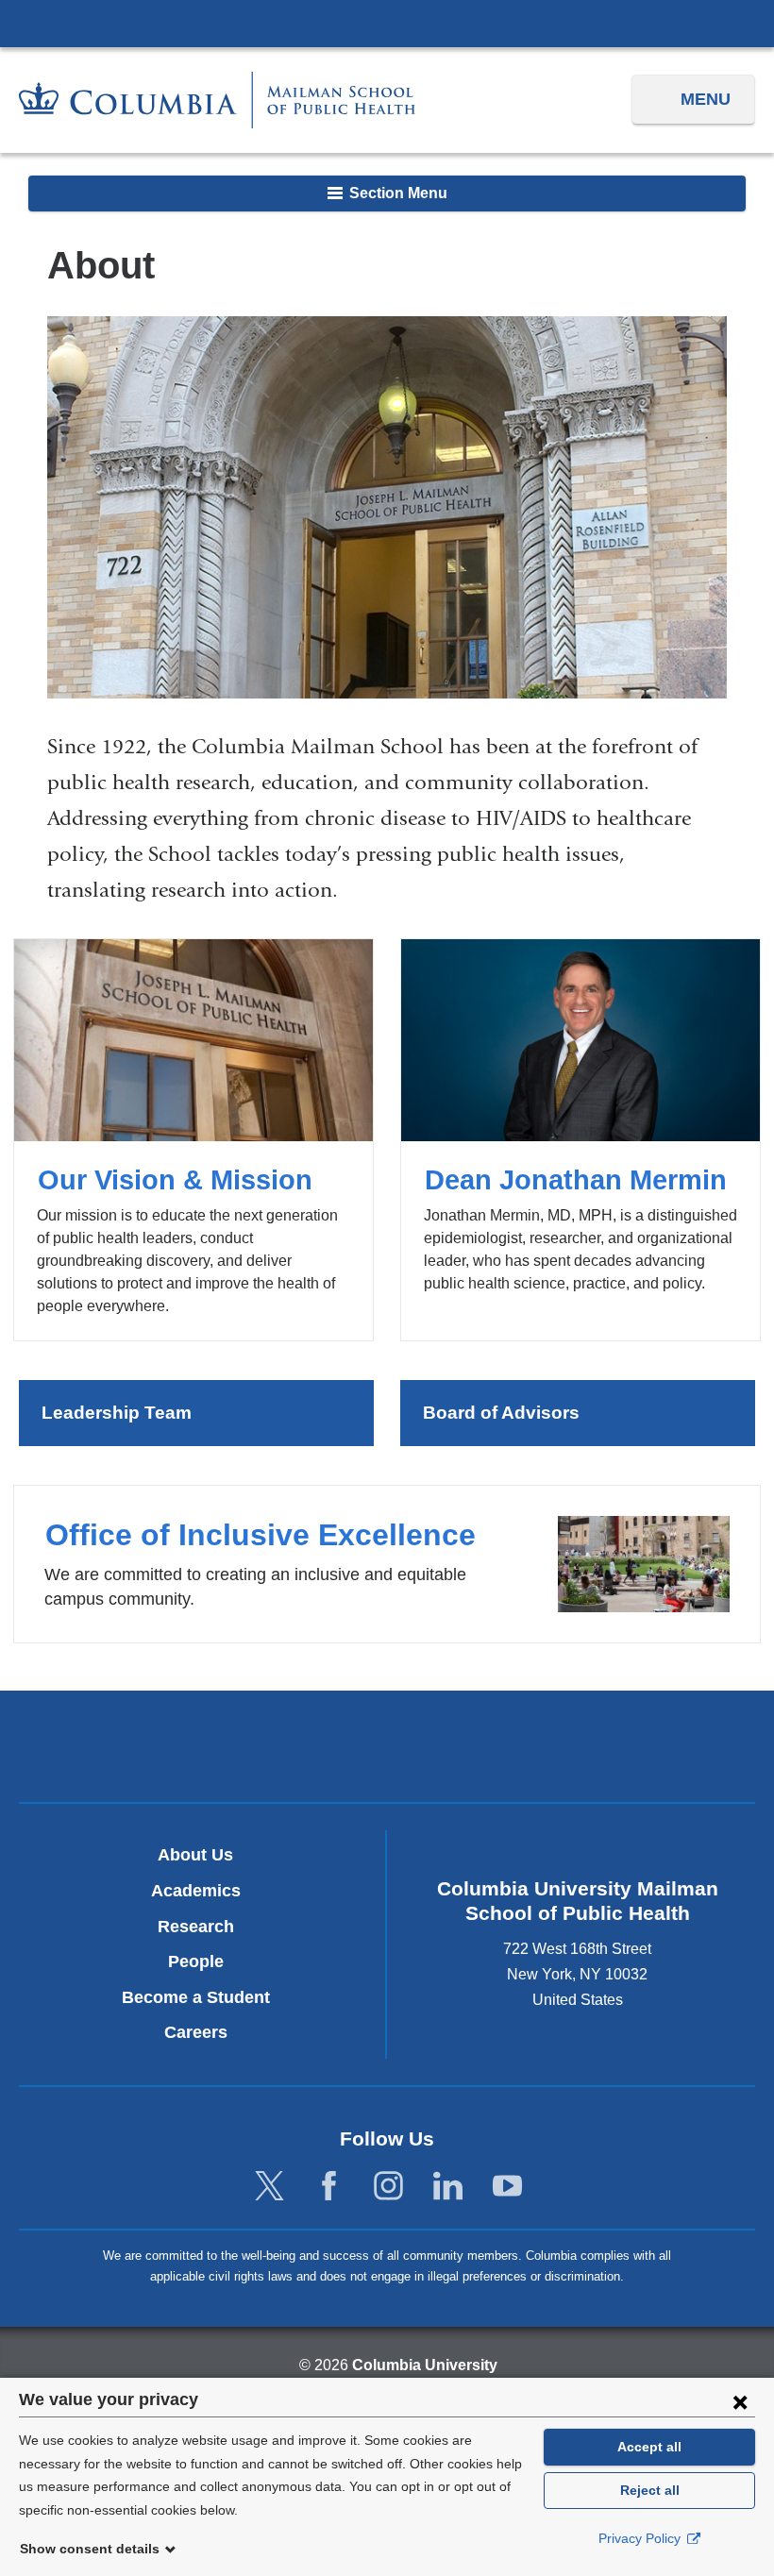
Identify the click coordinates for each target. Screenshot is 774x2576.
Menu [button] (706, 99)
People (196, 1961)
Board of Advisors (501, 1413)
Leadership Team (117, 1413)
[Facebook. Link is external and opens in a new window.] (329, 2187)
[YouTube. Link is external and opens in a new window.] (507, 2187)
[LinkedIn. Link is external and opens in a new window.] (448, 2187)
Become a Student (196, 1997)
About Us (195, 1855)
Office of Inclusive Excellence (387, 1564)
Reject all (650, 2490)
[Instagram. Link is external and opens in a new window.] (388, 2187)
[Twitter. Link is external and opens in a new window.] (269, 2187)
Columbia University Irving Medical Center (387, 23)
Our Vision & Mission (193, 1140)
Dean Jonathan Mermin (580, 1140)
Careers (196, 2032)
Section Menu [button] (396, 193)
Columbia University (425, 2365)
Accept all (649, 2447)
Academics (196, 1891)
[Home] (217, 100)
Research (196, 1927)
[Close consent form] (740, 2401)
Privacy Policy (641, 2538)
